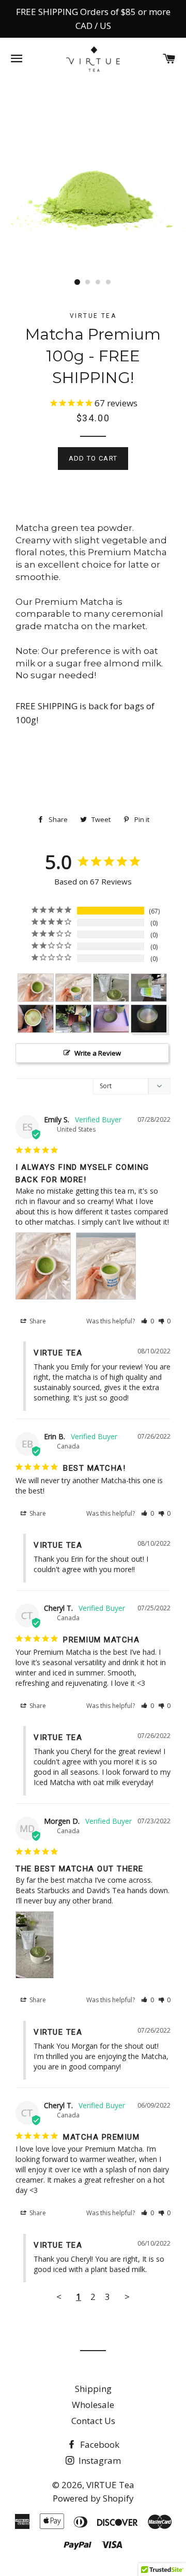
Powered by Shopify (93, 2498)
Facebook (99, 2444)
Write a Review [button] (98, 1053)
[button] (148, 1321)
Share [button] (37, 1321)
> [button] (127, 2297)
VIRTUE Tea (110, 2485)
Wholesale (93, 2405)
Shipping (93, 2389)
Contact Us (93, 2421)
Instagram (99, 2460)
